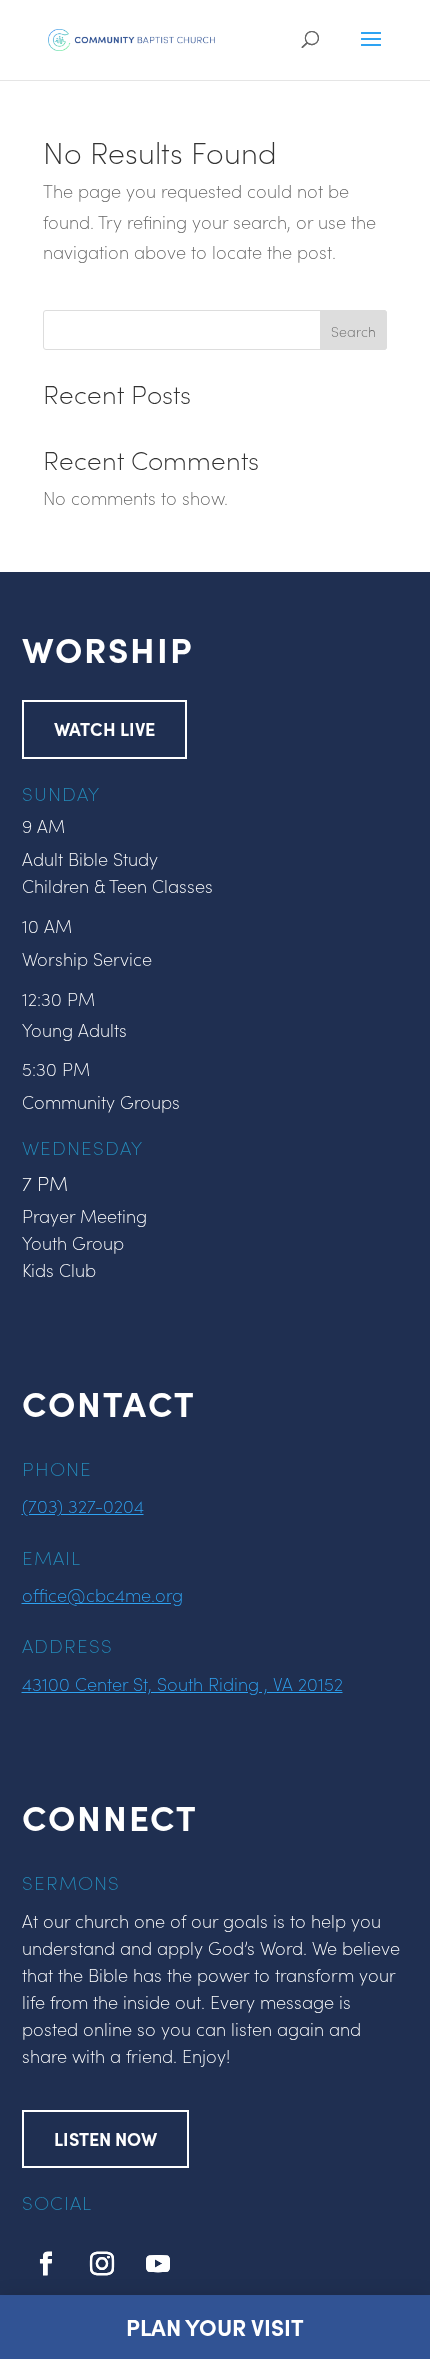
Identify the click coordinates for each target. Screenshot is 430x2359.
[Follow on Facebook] (46, 2264)
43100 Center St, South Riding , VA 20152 (182, 1683)
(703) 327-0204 (83, 1505)
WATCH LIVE (104, 728)
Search (353, 331)
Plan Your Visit (215, 2326)
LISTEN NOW (105, 2138)
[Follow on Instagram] (102, 2264)
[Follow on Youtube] (158, 2264)
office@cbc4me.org (102, 1594)
